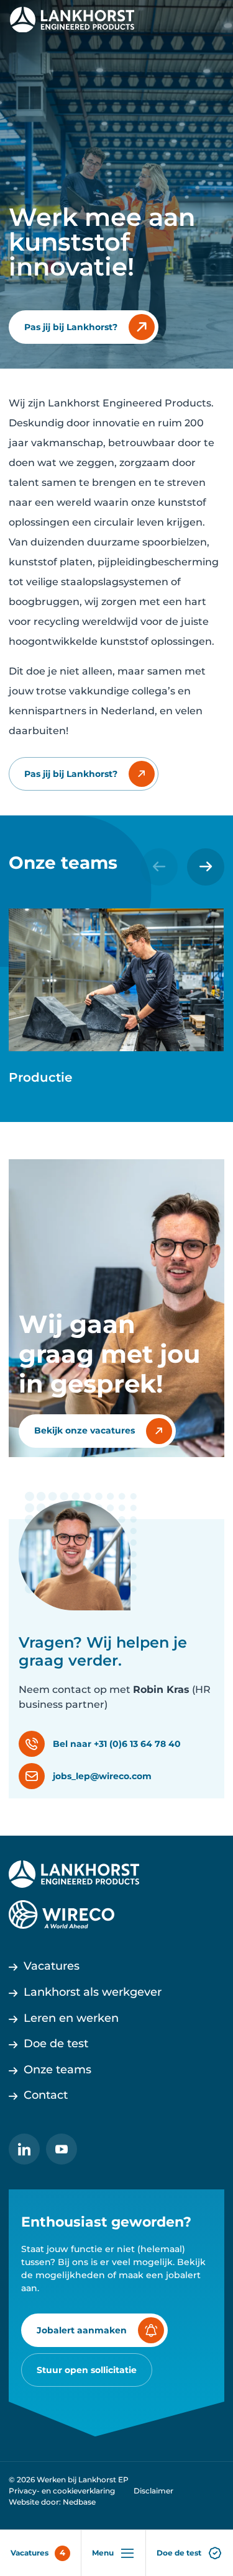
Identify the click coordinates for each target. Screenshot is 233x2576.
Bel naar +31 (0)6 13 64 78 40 (117, 1744)
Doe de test (179, 2553)
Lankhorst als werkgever (93, 1992)
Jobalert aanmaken (82, 2330)
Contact (46, 2095)
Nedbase (79, 2502)
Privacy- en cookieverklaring (62, 2491)
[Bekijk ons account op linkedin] (24, 2149)
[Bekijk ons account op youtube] (62, 2149)
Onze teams (57, 2070)
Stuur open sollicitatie (87, 2370)
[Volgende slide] (206, 867)
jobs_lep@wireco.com (102, 1776)
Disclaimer (153, 2491)
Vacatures (30, 2553)
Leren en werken (71, 2018)
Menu (103, 2553)
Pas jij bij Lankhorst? (71, 327)
